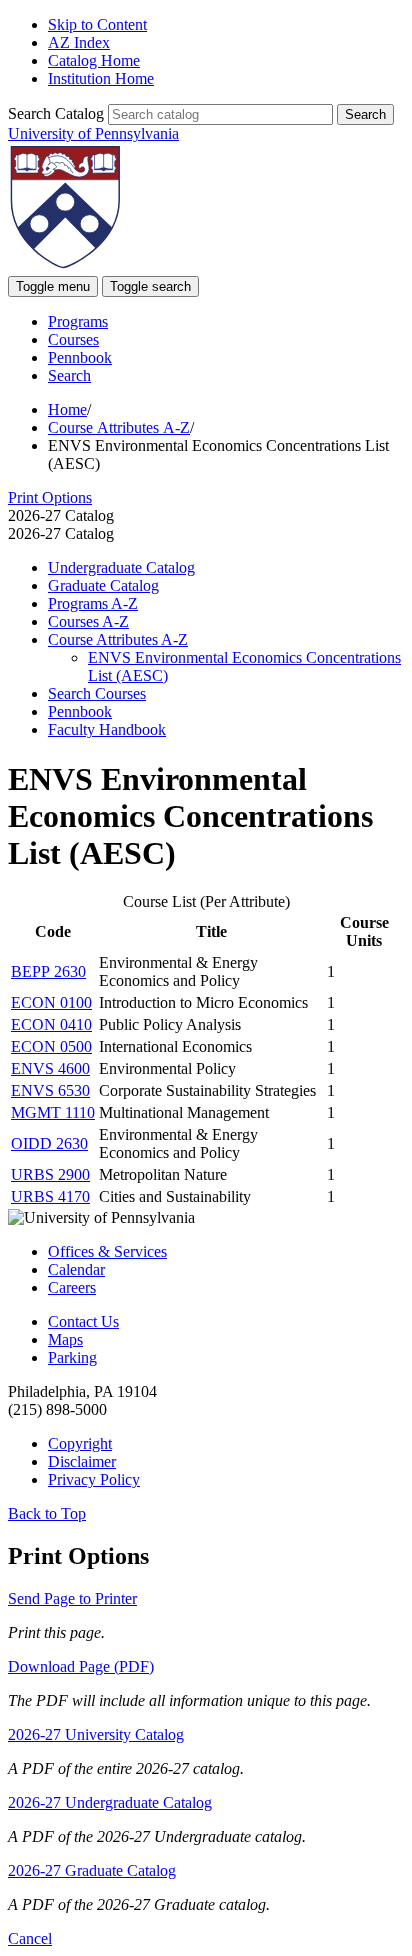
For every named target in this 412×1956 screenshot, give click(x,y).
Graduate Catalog (103, 585)
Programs (78, 321)
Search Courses (97, 693)
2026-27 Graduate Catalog (92, 1870)
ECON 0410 (51, 1024)
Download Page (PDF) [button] (81, 1666)
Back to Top (47, 1513)
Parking (72, 1357)
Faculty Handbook (107, 729)
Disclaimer (82, 1461)
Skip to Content (97, 24)
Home (67, 409)
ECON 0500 (51, 1046)
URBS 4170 (50, 1196)
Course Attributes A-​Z (118, 639)
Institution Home (101, 78)
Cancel (30, 1938)
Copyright (80, 1443)
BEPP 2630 (48, 971)
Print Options (50, 497)
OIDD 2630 (49, 1143)
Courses (73, 339)
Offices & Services (107, 1251)
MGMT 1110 (53, 1112)
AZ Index (79, 42)
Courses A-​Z (88, 621)
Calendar (76, 1269)
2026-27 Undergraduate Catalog (110, 1802)
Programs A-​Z (93, 603)
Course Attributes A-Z (119, 427)
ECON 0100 (51, 1002)
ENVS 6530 (50, 1090)
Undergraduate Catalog (121, 567)
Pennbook (80, 357)
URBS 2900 (50, 1174)
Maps (65, 1339)
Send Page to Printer (72, 1598)
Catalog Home (94, 60)
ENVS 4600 (50, 1068)
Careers (72, 1287)
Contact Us (83, 1321)
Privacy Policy (94, 1479)
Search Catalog (56, 113)
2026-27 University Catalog (96, 1734)
